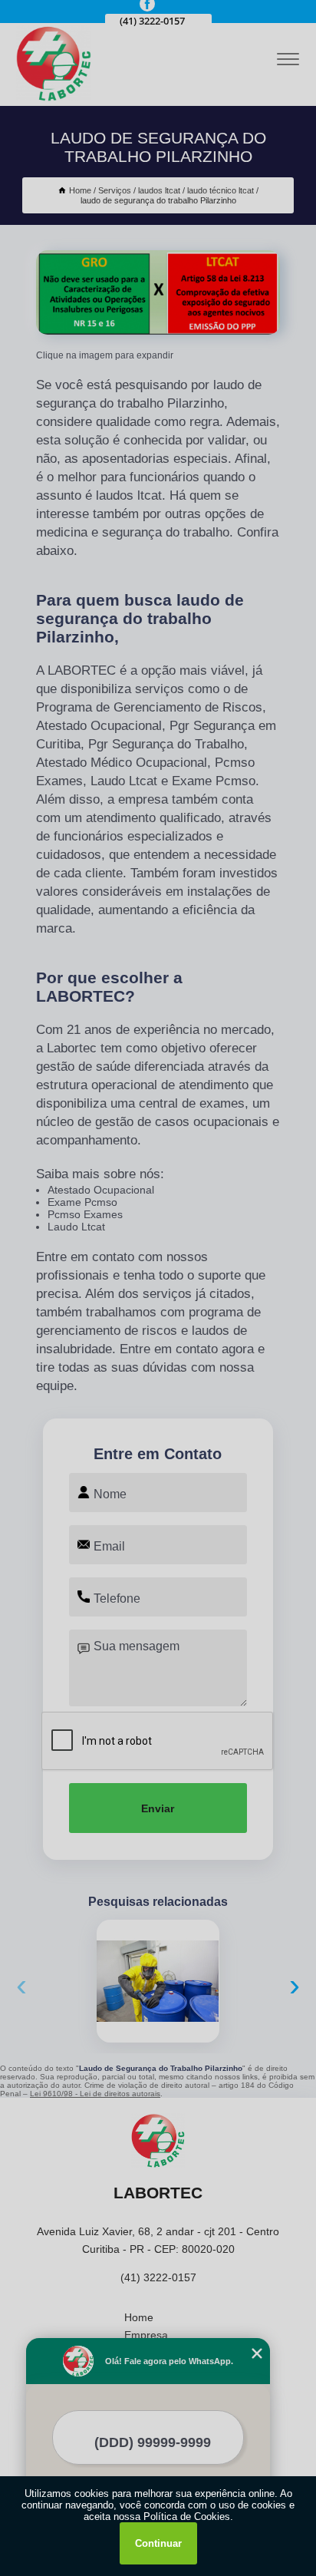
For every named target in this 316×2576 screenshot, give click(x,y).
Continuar (158, 2543)
